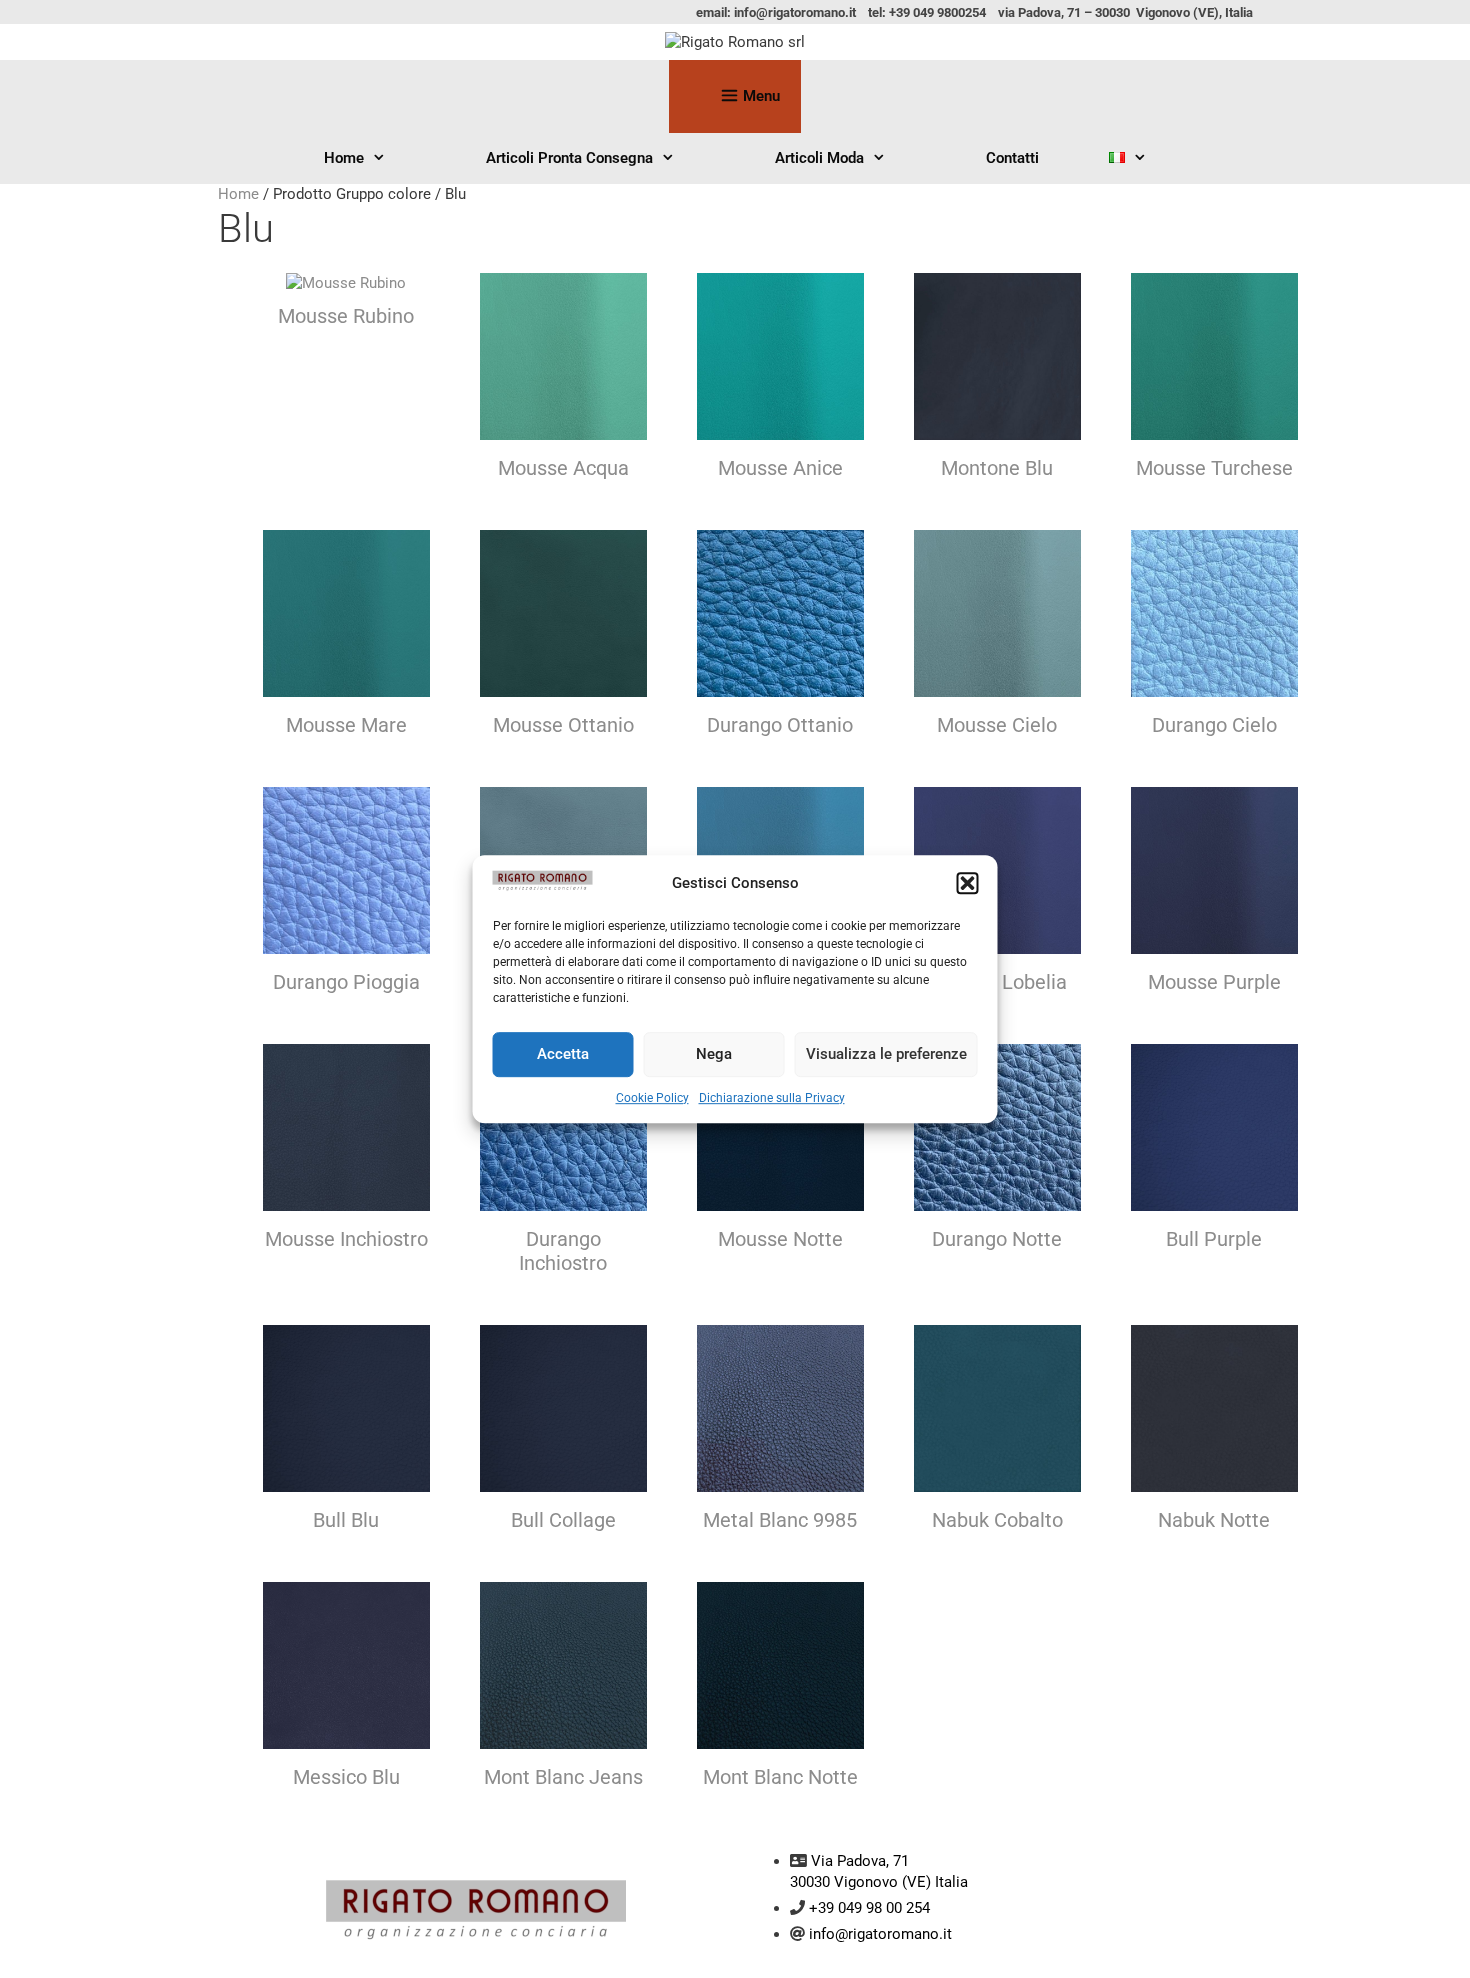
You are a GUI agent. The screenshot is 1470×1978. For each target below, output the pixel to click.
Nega (714, 1054)
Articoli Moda (819, 158)
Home (344, 158)
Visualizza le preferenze (886, 1054)
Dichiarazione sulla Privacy (772, 1098)
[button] (968, 884)
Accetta (563, 1054)
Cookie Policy (652, 1098)
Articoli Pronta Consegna (569, 158)
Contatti (1012, 158)
